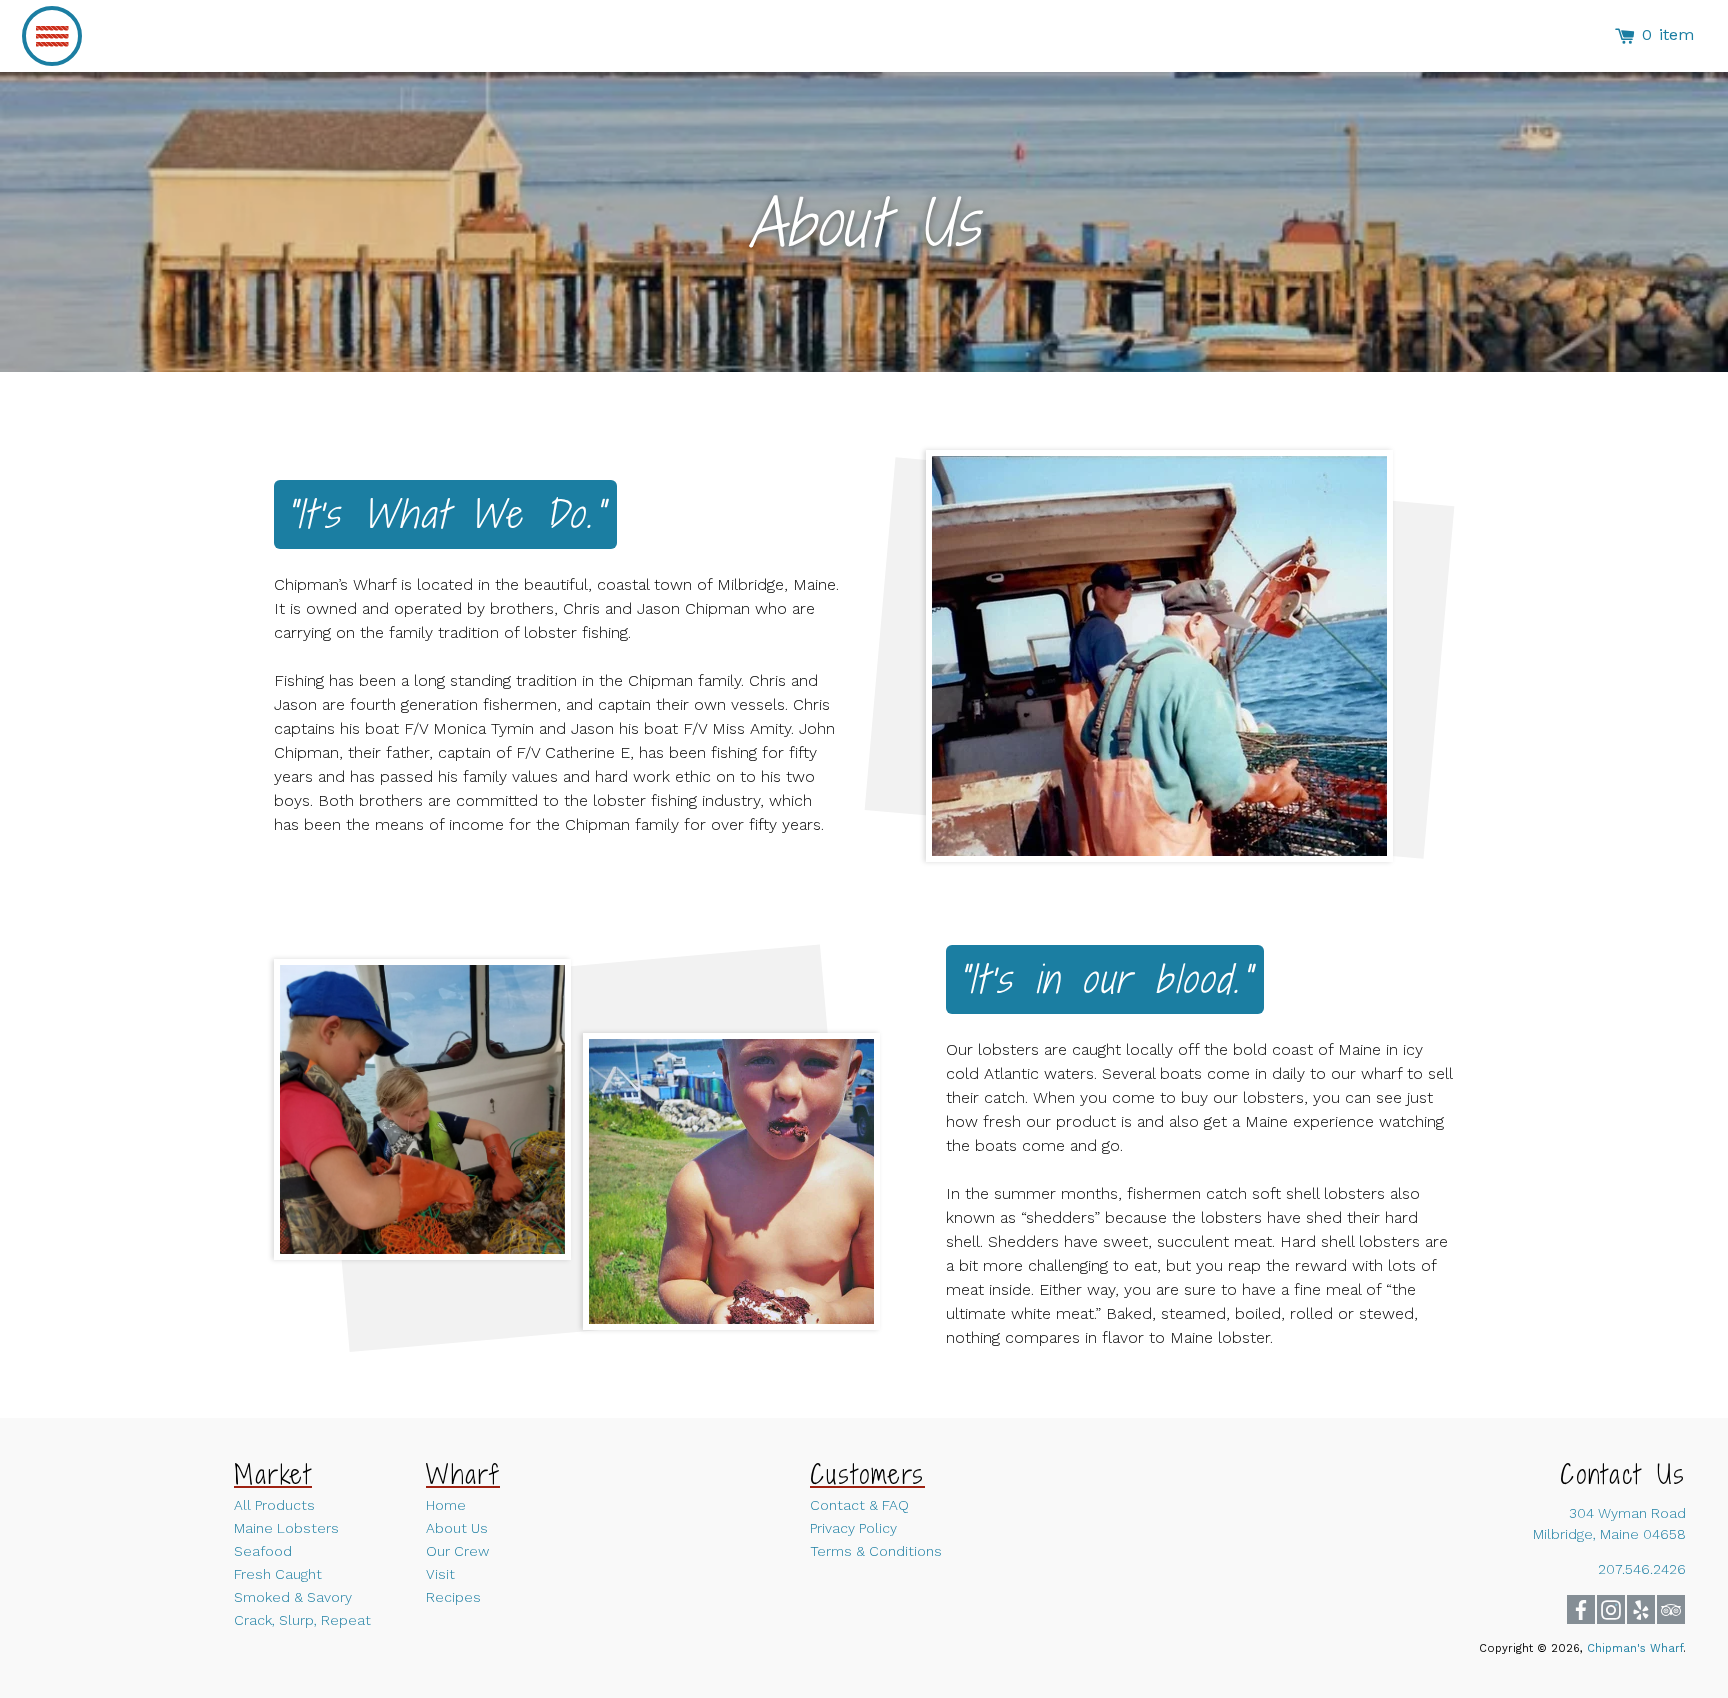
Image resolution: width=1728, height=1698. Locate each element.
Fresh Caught (278, 1574)
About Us (457, 1528)
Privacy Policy (853, 1528)
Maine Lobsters (286, 1528)
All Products (274, 1505)
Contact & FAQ (859, 1505)
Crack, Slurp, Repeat (302, 1620)
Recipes (453, 1597)
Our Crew (457, 1551)
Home (446, 1505)
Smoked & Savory (293, 1597)
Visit (440, 1574)
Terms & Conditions (876, 1551)
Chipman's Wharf (1635, 1648)
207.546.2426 (1642, 1569)
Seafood (263, 1551)
